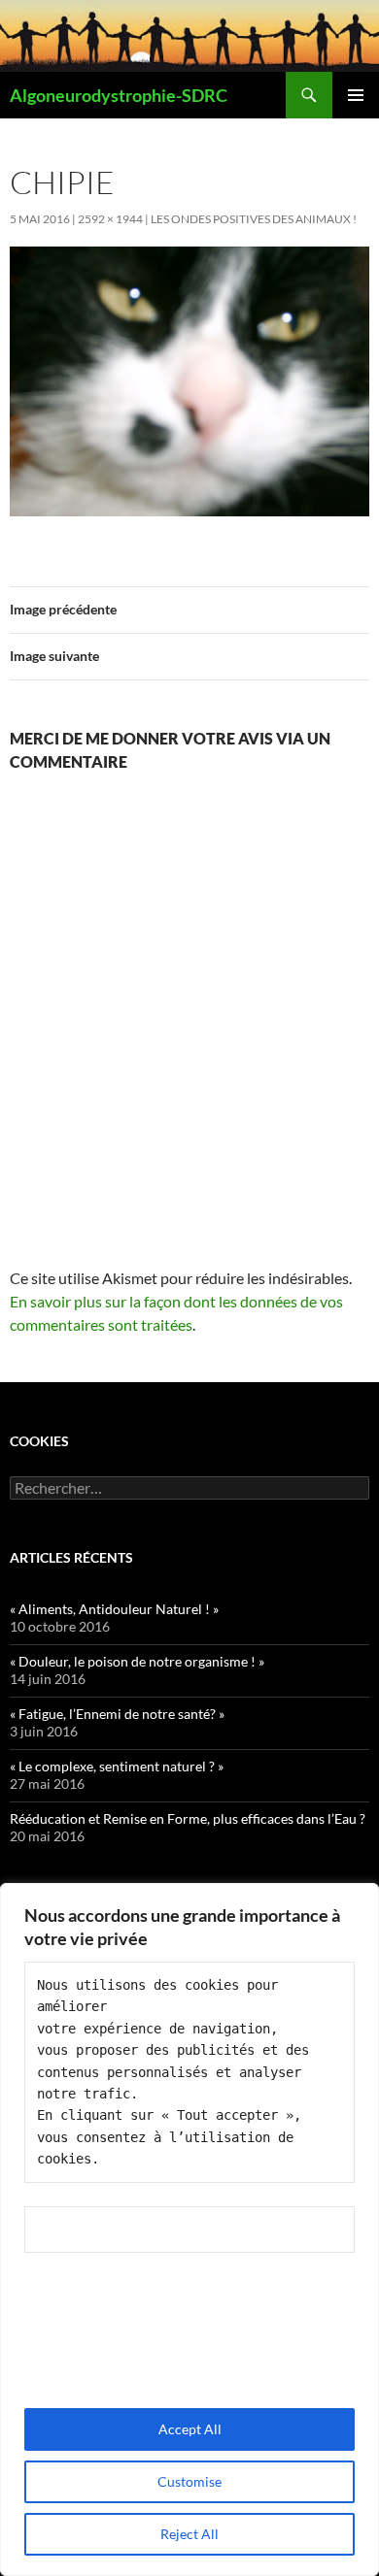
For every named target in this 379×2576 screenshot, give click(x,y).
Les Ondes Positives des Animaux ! (254, 219)
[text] (189, 2072)
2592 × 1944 (110, 219)
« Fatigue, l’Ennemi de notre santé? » (117, 1714)
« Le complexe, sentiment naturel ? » (117, 1766)
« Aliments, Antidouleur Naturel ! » (114, 1609)
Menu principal (356, 95)
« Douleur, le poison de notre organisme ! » (137, 1661)
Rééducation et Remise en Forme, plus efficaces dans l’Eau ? (188, 1818)
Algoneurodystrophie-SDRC (119, 95)
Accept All (190, 2429)
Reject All (189, 2534)
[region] (189, 2229)
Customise (189, 2481)
